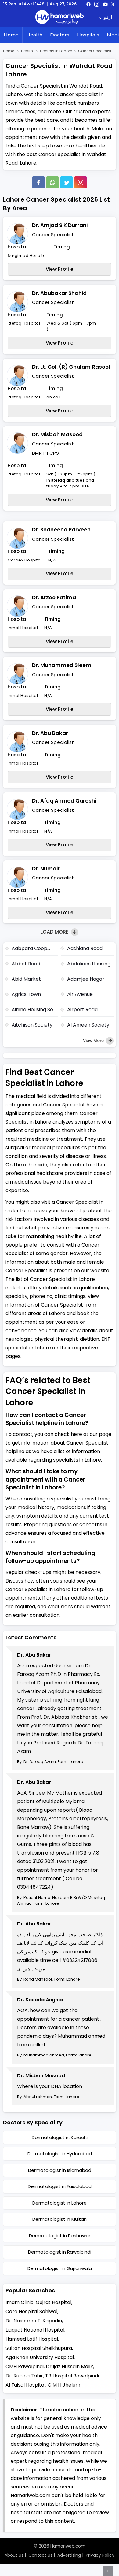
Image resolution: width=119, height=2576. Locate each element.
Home (11, 35)
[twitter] (113, 4)
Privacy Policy (100, 2555)
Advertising (69, 2555)
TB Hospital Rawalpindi (72, 2376)
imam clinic (20, 2302)
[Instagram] (97, 4)
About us (14, 2555)
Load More (55, 932)
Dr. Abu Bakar (50, 733)
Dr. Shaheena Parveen (61, 530)
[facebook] (88, 4)
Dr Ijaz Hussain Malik (69, 2367)
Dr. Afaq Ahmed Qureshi (64, 801)
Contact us (40, 2555)
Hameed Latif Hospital (32, 2339)
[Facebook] (38, 182)
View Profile (60, 269)
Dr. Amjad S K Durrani (60, 225)
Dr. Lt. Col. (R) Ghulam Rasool (71, 367)
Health (34, 35)
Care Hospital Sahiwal (31, 2311)
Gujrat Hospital (54, 2302)
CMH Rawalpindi (25, 2367)
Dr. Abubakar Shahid (59, 293)
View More (94, 1040)
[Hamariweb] (60, 18)
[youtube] (105, 4)
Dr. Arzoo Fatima (54, 598)
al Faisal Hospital (25, 2385)
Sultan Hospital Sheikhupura (39, 2348)
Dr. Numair (46, 869)
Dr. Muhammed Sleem (62, 665)
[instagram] (81, 182)
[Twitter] (67, 182)
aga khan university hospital (40, 2357)
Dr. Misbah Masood (57, 434)
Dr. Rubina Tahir (24, 2376)
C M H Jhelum (64, 2385)
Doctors (60, 35)
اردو (108, 18)
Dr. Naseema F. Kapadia (34, 2321)
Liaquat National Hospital (35, 2330)
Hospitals (88, 35)
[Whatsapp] (52, 182)
